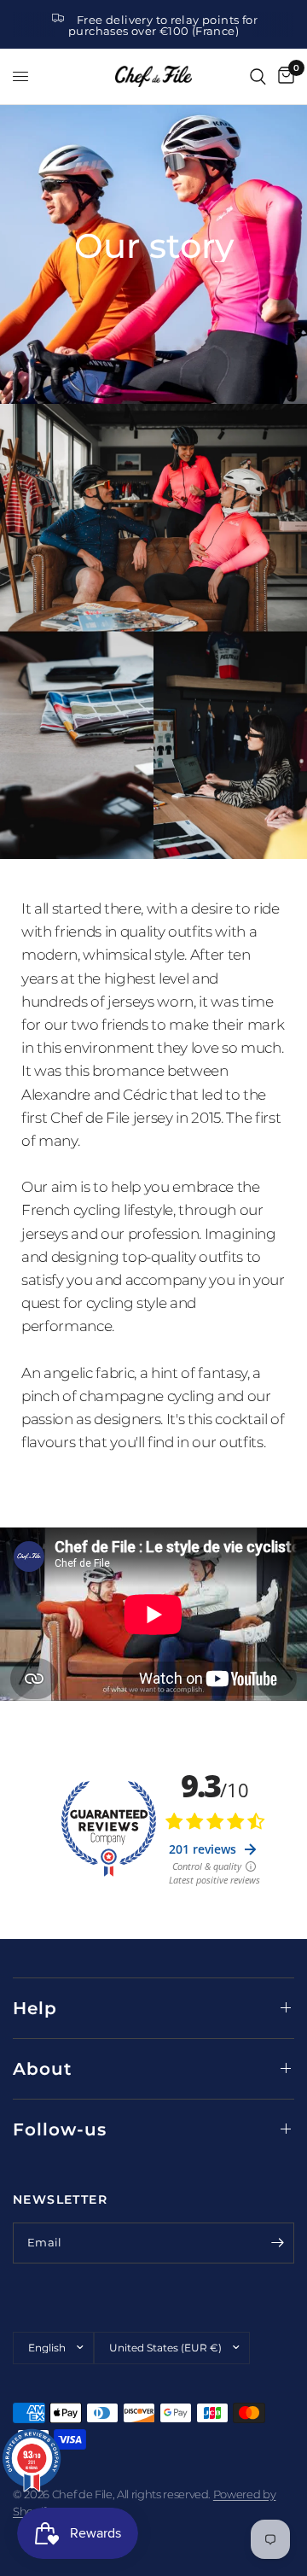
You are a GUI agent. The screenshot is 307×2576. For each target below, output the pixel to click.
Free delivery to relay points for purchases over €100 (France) (163, 25)
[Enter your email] (277, 2243)
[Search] (258, 76)
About (42, 2069)
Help (35, 2008)
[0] (283, 76)
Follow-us (60, 2129)
